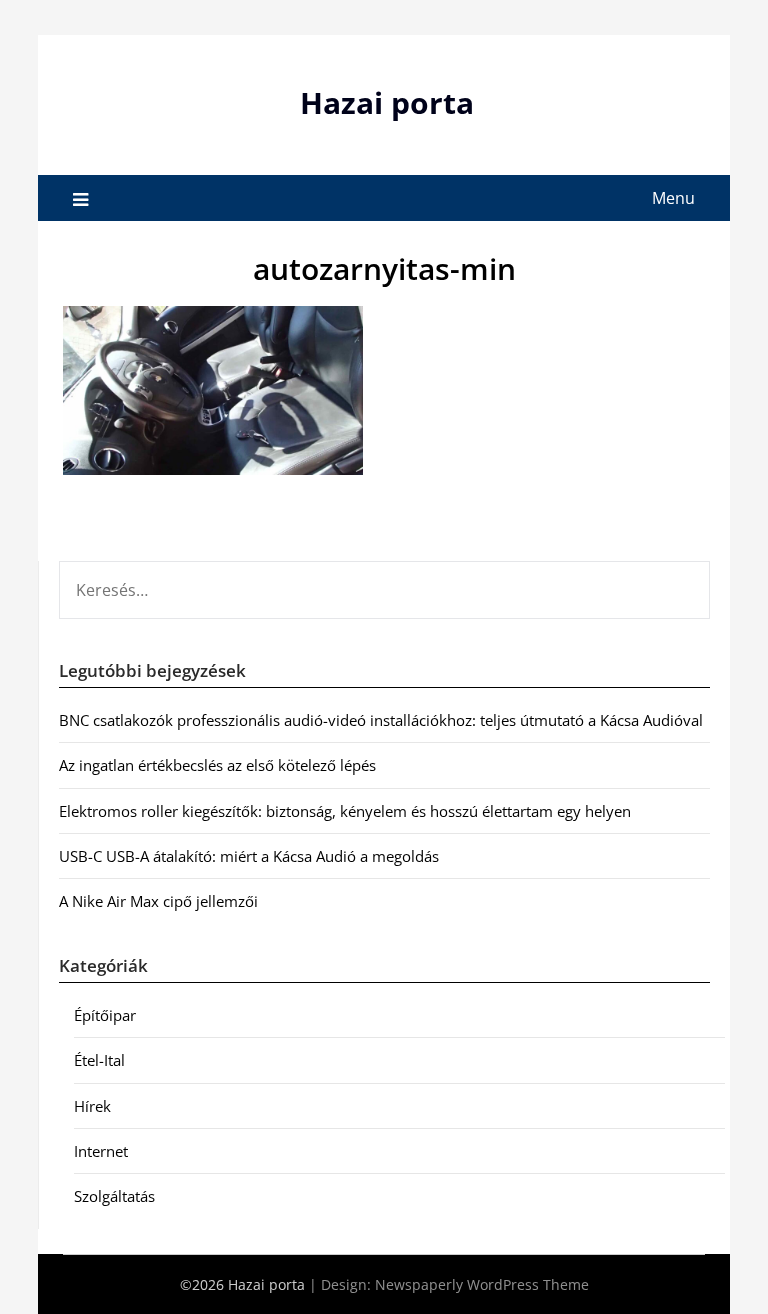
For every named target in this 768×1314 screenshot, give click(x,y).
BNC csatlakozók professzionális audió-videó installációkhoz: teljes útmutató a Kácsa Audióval (381, 720)
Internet (101, 1151)
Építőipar (105, 1015)
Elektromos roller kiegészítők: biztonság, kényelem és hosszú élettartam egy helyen (345, 811)
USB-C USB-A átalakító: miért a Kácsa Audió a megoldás (249, 856)
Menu (673, 198)
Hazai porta (387, 102)
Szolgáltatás (114, 1196)
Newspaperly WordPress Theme (482, 1284)
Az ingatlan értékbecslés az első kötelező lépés (217, 765)
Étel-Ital (99, 1060)
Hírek (92, 1106)
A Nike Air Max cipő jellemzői (158, 901)
